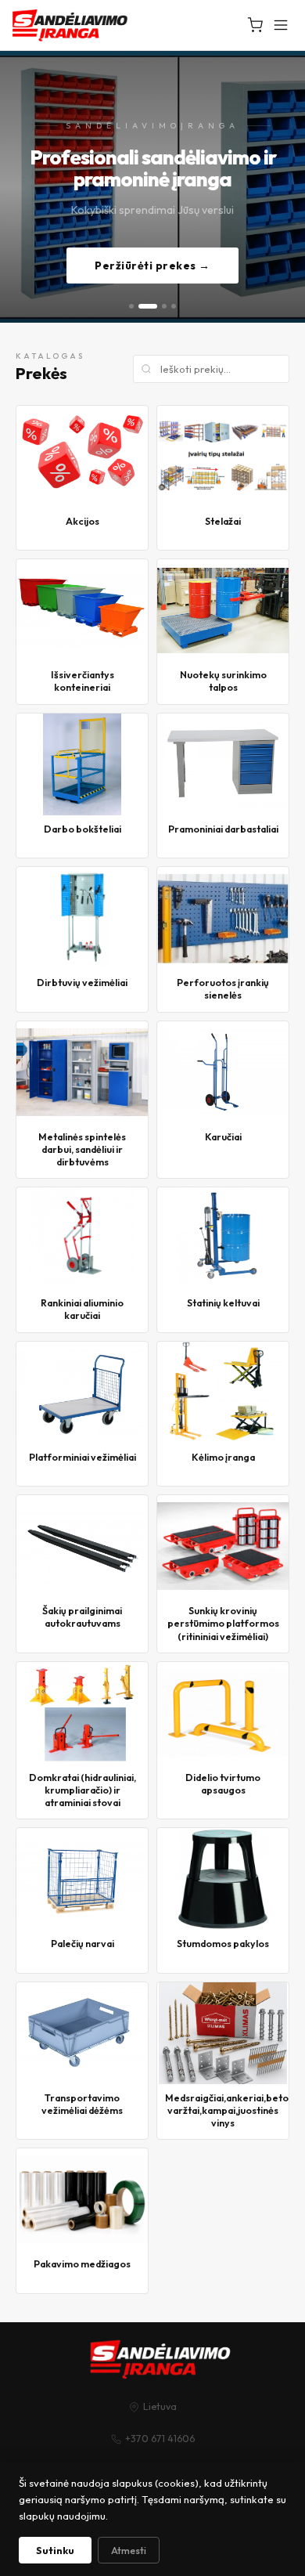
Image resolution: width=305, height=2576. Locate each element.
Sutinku (55, 2550)
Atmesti (129, 2550)
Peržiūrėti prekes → (152, 266)
